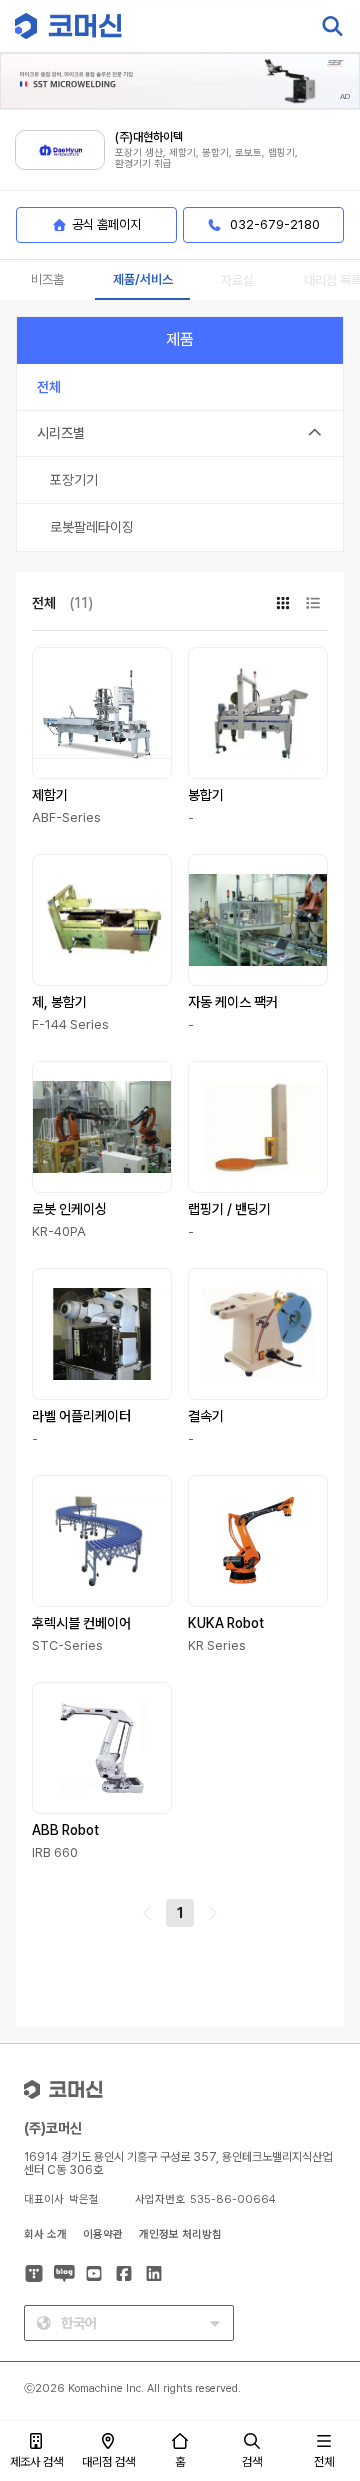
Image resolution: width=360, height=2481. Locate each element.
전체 (324, 2462)
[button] (323, 2310)
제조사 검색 (36, 2462)
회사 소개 (45, 2234)
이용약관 (103, 2234)
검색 (252, 2462)
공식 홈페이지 (106, 224)
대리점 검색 (108, 2462)
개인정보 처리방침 (180, 2234)
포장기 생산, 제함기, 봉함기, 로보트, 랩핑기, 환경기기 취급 (206, 158)
